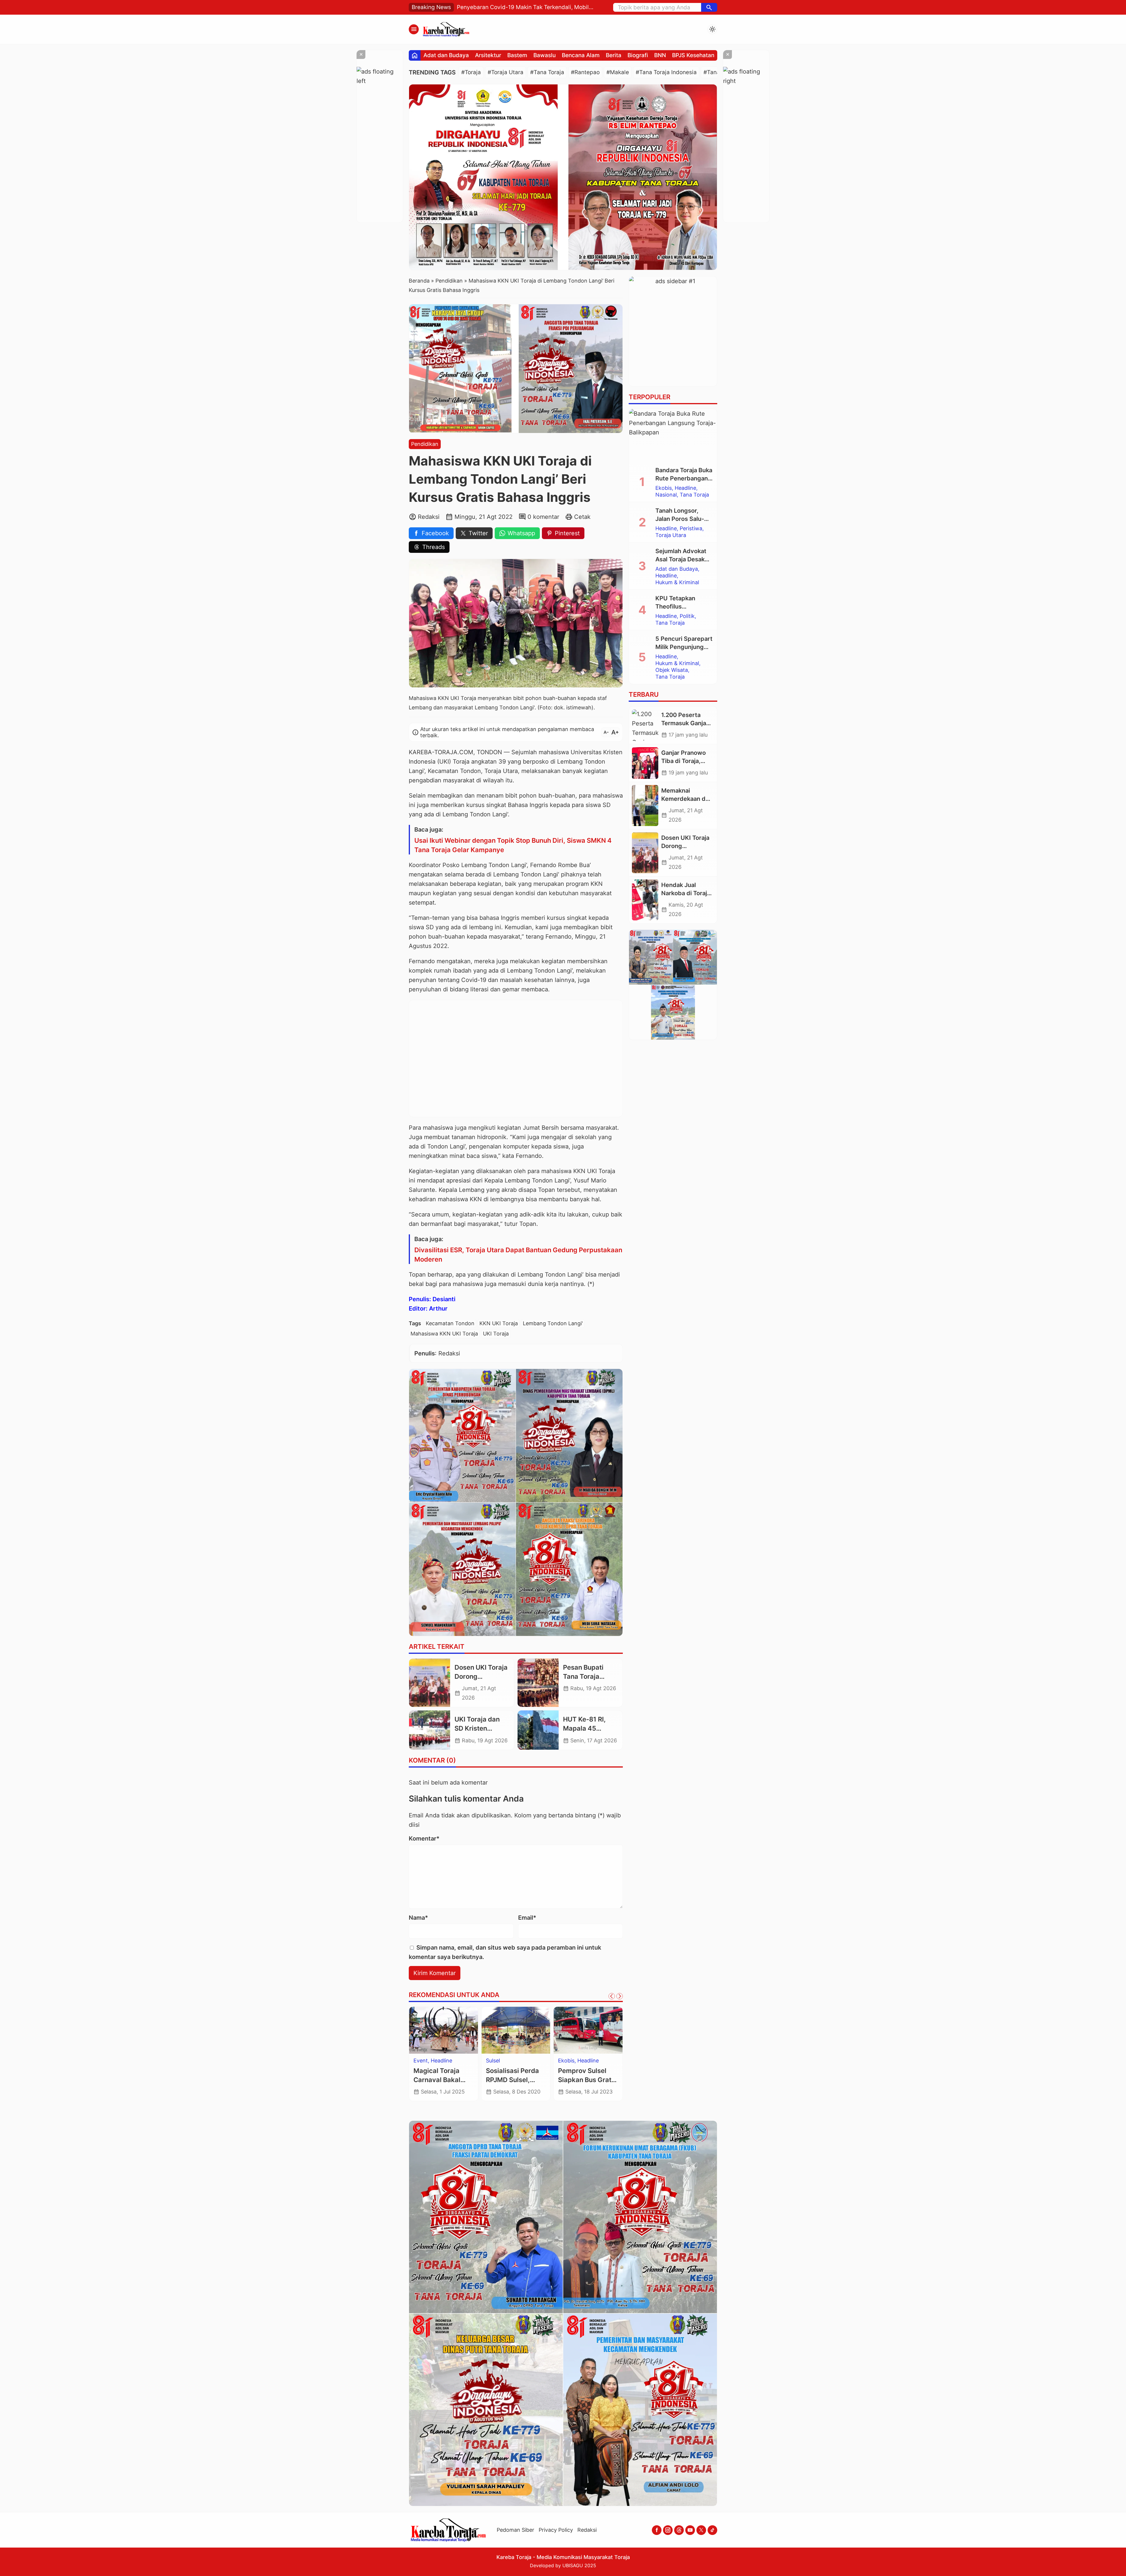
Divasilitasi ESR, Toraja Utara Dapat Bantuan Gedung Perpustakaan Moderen (518, 1255)
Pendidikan (425, 444)
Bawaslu (545, 55)
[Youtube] (690, 2530)
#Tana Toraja (547, 72)
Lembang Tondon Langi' (553, 1323)
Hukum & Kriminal (508, 2067)
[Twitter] (701, 2530)
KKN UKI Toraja (499, 1323)
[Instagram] (668, 2530)
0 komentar (543, 517)
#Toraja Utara (506, 72)
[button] (709, 7)
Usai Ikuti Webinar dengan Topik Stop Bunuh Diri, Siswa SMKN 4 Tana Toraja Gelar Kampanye (513, 845)
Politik (687, 616)
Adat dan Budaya (446, 55)
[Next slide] (620, 1996)
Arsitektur (488, 55)
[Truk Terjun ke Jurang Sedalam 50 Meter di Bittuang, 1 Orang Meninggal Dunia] (444, 2030)
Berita (614, 55)
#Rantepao (585, 72)
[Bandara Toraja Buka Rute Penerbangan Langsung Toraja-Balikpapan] (673, 435)
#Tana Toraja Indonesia (666, 72)
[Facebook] (657, 2530)
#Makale (618, 72)
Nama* (418, 1918)
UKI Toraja (496, 1334)
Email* (527, 1918)
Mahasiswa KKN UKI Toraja (444, 1334)
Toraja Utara (501, 2074)
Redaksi (587, 2530)
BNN (660, 55)
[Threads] (679, 2530)
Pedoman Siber (515, 2530)
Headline (424, 2061)
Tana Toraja (694, 495)
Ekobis (566, 2061)
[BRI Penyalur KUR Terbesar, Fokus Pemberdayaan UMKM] (588, 2030)
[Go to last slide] (612, 1996)
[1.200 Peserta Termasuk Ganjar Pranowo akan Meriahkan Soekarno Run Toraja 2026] (645, 725)
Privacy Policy (556, 2530)
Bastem (517, 55)
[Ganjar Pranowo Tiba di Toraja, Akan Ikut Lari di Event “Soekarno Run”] (645, 763)
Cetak (582, 517)
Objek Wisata (672, 670)
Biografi (638, 55)
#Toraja (471, 72)
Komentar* (424, 1838)
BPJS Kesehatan (693, 55)
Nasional (666, 495)
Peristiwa (449, 2061)
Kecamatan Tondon (450, 1323)
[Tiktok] (712, 2530)
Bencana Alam (581, 55)
